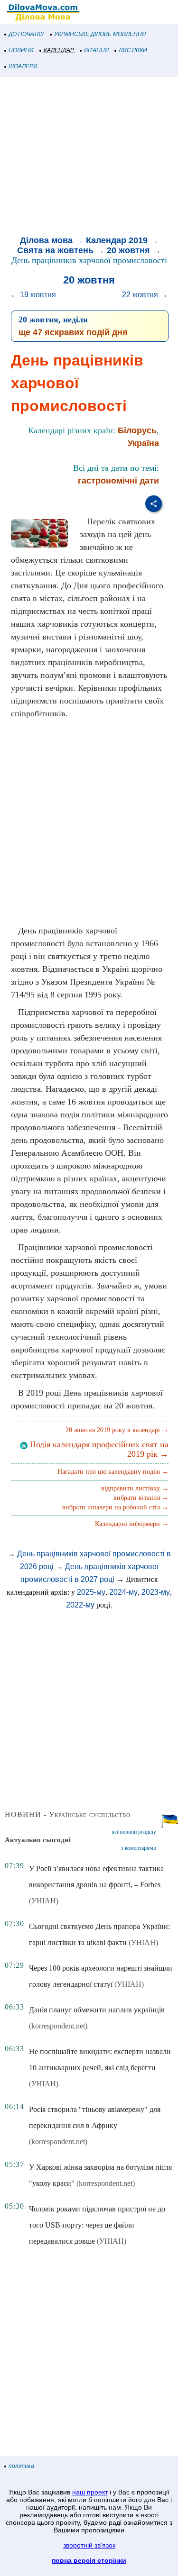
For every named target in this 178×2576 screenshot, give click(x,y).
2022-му (80, 1605)
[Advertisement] (89, 157)
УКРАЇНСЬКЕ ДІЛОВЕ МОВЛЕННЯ (100, 34)
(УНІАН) (44, 1901)
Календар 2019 (117, 240)
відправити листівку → (135, 1488)
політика (21, 2466)
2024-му (123, 1592)
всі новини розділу (134, 1832)
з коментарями (139, 1848)
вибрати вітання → (141, 1498)
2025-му (91, 1592)
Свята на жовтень (55, 250)
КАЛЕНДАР (59, 50)
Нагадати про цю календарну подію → (113, 1472)
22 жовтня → (145, 295)
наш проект (90, 2492)
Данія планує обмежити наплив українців (97, 2010)
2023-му (156, 1592)
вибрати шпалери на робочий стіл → (115, 1507)
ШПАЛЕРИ (23, 66)
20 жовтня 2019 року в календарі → (117, 1430)
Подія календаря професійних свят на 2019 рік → (98, 1449)
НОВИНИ (21, 50)
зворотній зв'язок (89, 2545)
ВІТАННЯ (96, 50)
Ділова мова (46, 240)
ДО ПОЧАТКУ (26, 34)
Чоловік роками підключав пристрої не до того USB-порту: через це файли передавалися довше (97, 2225)
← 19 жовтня (33, 295)
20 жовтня (128, 250)
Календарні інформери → (132, 1524)
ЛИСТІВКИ (133, 50)
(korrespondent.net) (58, 2026)
